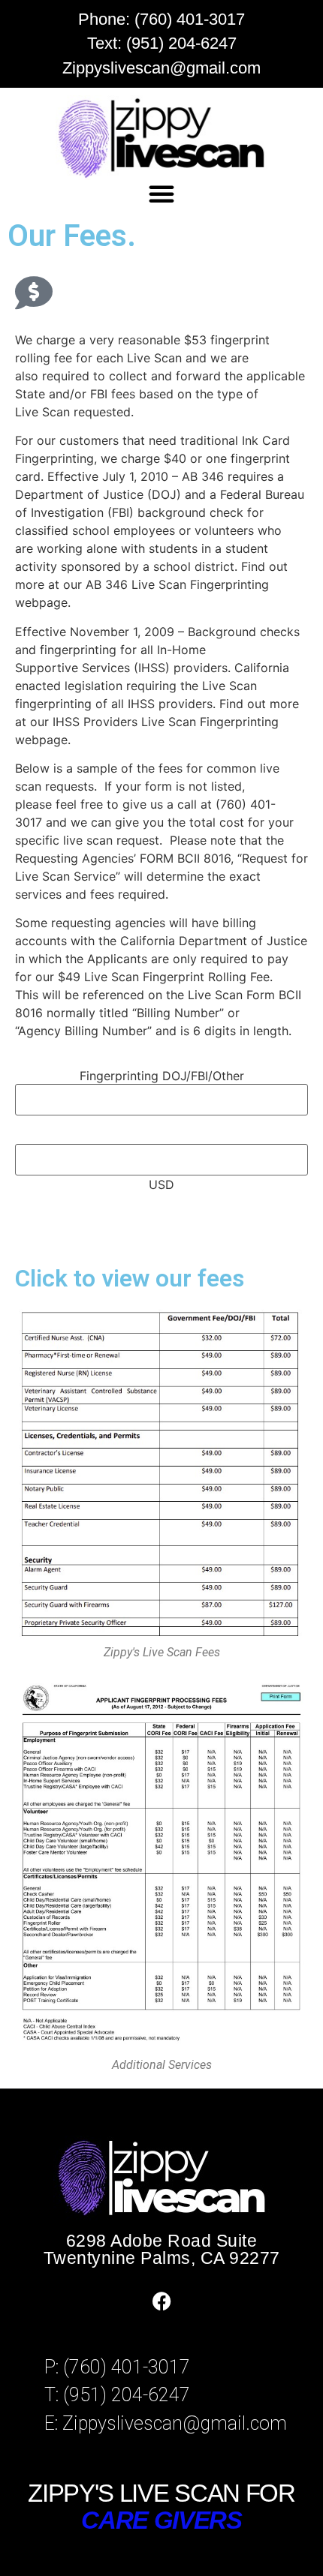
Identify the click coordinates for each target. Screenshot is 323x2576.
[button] (161, 194)
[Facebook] (161, 2301)
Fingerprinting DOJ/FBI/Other (162, 1076)
